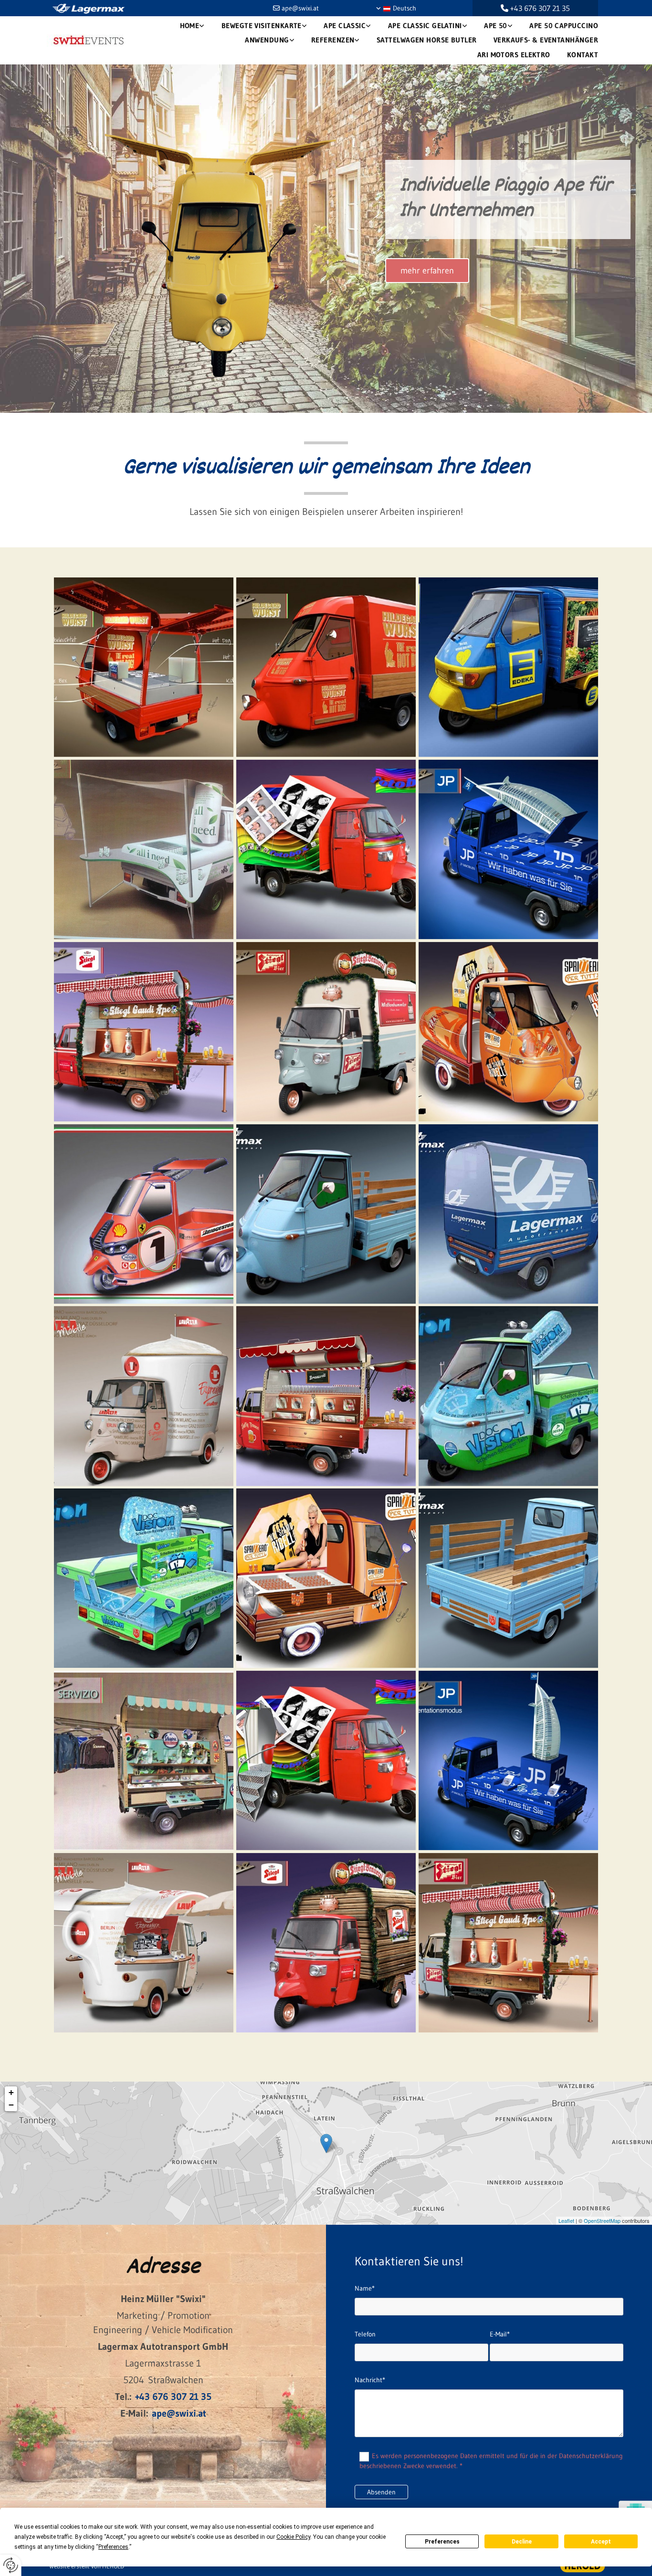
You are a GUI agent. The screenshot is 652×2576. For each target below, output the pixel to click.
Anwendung (267, 40)
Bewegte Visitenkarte (262, 26)
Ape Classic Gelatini (425, 26)
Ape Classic (345, 26)
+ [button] (11, 2092)
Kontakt (583, 55)
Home (190, 26)
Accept (601, 2542)
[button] (427, 271)
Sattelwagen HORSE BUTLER (427, 40)
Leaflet (566, 2220)
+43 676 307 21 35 (540, 8)
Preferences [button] (113, 2547)
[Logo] (90, 41)
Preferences (442, 2542)
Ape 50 (496, 26)
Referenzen (333, 40)
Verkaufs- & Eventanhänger (546, 40)
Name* (365, 2288)
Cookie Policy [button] (293, 2537)
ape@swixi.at (300, 8)
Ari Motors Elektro (514, 55)
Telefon (365, 2334)
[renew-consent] (11, 2565)
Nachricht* (370, 2380)
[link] (191, 26)
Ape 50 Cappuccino (564, 26)
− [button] (11, 2105)
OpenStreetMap (602, 2220)
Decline (522, 2542)
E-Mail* (500, 2334)
